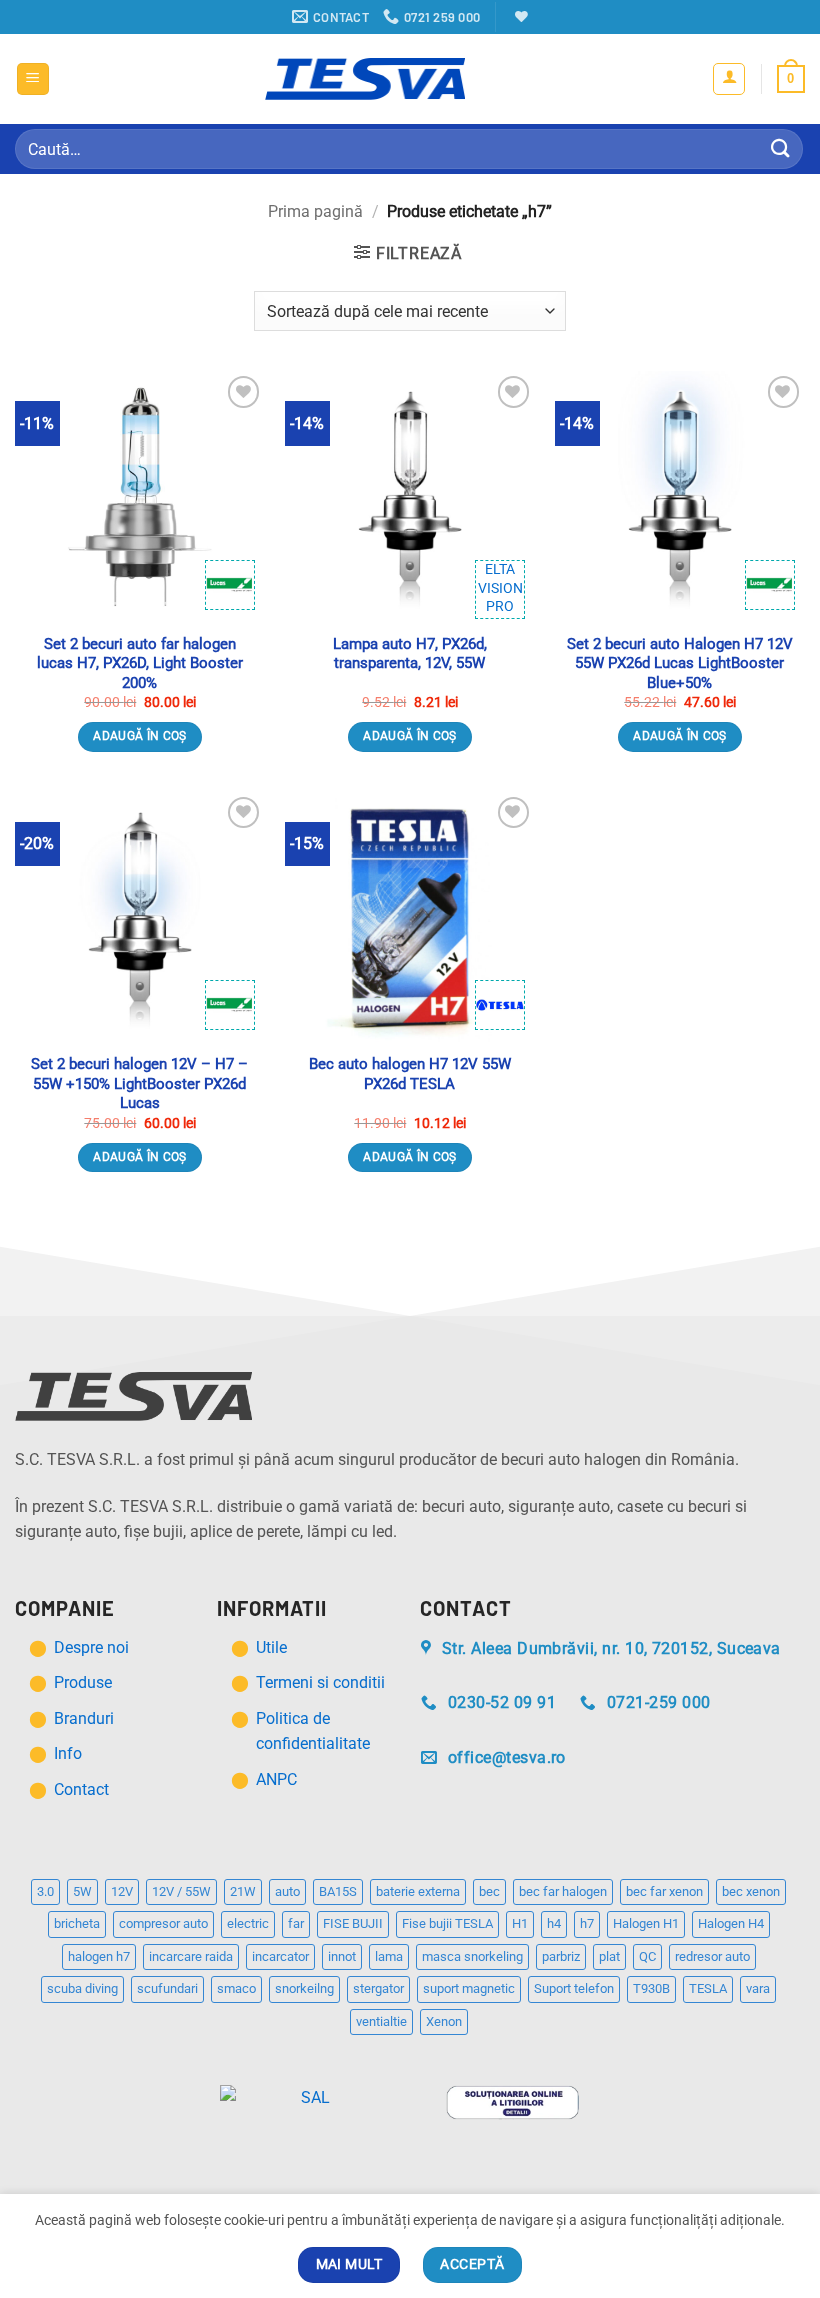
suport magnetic (469, 1988)
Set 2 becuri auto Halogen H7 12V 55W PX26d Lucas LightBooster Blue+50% (680, 663)
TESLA (708, 1988)
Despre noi (93, 1647)
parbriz (561, 1956)
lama (389, 1956)
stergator (378, 1988)
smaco (236, 1988)
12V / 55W (181, 1891)
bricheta (77, 1923)
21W (243, 1891)
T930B (651, 1988)
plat (609, 1956)
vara (758, 1988)
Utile (271, 1647)
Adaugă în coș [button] (140, 736)
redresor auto (712, 1956)
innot (342, 1956)
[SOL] (512, 2101)
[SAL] (307, 2101)
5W (82, 1891)
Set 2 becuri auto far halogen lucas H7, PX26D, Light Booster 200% (140, 663)
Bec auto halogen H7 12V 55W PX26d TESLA (410, 1074)
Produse (83, 1682)
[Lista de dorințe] (519, 16)
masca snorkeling (472, 1956)
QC (647, 1956)
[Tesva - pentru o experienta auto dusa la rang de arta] (365, 79)
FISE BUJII (353, 1923)
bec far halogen (563, 1891)
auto (287, 1891)
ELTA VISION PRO (500, 588)
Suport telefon (574, 1988)
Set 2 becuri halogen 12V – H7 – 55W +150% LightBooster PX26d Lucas (139, 1083)
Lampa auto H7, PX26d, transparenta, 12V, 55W (410, 654)
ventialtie (381, 2021)
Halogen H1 (646, 1923)
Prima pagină (315, 211)
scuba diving (82, 1988)
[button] (33, 79)
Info (68, 1753)
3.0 (45, 1891)
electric (248, 1923)
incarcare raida (191, 1956)
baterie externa (418, 1891)
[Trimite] (781, 148)
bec (489, 1891)
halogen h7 (99, 1956)
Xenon (444, 2021)
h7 (587, 1923)
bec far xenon (664, 1891)
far (296, 1923)
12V (122, 1891)
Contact (81, 1789)
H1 (520, 1923)
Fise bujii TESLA (447, 1923)
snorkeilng (304, 1988)
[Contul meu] (729, 79)
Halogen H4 (731, 1923)
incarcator (280, 1956)
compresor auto (163, 1923)
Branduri (84, 1718)
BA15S (338, 1891)
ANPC (276, 1779)
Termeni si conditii (320, 1682)
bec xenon (751, 1891)
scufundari (167, 1988)
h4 (554, 1923)
